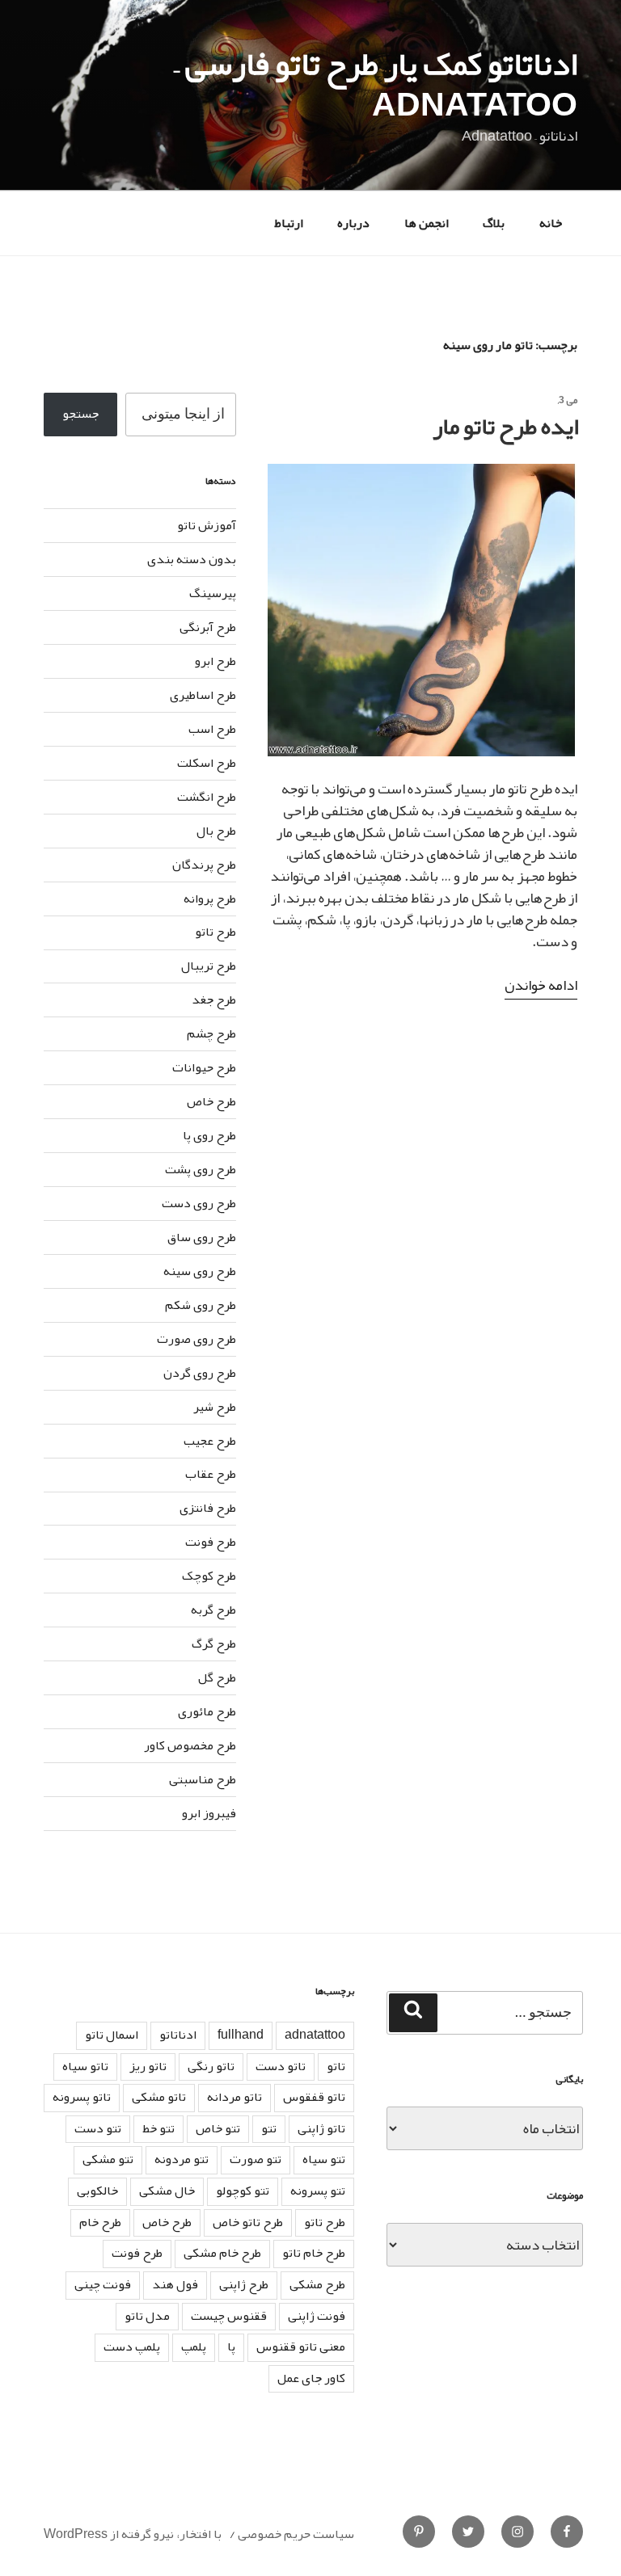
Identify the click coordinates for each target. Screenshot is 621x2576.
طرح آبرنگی (208, 627)
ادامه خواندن (541, 985)
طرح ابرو (215, 661)
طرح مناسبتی (203, 1779)
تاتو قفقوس (314, 2097)
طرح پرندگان (204, 865)
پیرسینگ (213, 593)
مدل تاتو (147, 2316)
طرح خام (100, 2222)
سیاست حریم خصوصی (296, 2534)
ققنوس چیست (229, 2316)
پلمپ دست (132, 2347)
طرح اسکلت (207, 763)
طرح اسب (212, 729)
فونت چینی (103, 2284)
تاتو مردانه (234, 2097)
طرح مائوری (207, 1711)
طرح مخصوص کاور (190, 1745)
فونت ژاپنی (317, 2316)
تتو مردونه (182, 2159)
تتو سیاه (324, 2159)
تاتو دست (281, 2066)
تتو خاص (218, 2128)
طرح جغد (214, 1000)
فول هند (175, 2284)
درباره (353, 223)
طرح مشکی (317, 2284)
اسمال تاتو (112, 2035)
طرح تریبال (209, 966)
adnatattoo (315, 2035)
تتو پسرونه (318, 2191)
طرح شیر (215, 1407)
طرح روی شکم (201, 1305)
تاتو (336, 2066)
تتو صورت (256, 2159)
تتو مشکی (108, 2159)
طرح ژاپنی (244, 2284)
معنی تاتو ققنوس (301, 2347)
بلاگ (494, 223)
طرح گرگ (214, 1644)
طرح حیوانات (204, 1067)
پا (231, 2347)
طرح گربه (213, 1610)
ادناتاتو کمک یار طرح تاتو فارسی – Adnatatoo (376, 84)
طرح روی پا (209, 1135)
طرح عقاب (211, 1474)
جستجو (80, 414)
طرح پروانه (210, 899)
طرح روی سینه (200, 1271)
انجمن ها (427, 223)
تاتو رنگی (211, 2066)
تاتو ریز (148, 2066)
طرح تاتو (215, 932)
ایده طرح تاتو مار (506, 426)
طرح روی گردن (200, 1373)
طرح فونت (211, 1542)
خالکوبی (97, 2191)
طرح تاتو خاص (248, 2222)
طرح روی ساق (202, 1237)
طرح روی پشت (201, 1169)
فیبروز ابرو (209, 1813)
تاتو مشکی (159, 2097)
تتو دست (98, 2128)
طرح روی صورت (196, 1339)
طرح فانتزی (208, 1508)
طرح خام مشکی (222, 2253)
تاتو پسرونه (82, 2097)
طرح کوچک (209, 1576)
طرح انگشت (207, 797)
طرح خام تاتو (314, 2253)
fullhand (241, 2035)
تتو (269, 2128)
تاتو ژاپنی (321, 2128)
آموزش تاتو (207, 525)
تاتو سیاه (85, 2066)
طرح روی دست (199, 1203)
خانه (551, 223)
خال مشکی (167, 2191)
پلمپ (194, 2347)
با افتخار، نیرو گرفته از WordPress (133, 2534)
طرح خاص (211, 1101)
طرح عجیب (210, 1441)
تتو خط (158, 2128)
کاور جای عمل (311, 2378)
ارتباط (289, 223)
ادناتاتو (178, 2035)
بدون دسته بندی (192, 559)
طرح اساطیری (203, 695)
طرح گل (217, 1677)
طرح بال (216, 831)
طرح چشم (211, 1033)
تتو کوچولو (243, 2191)
